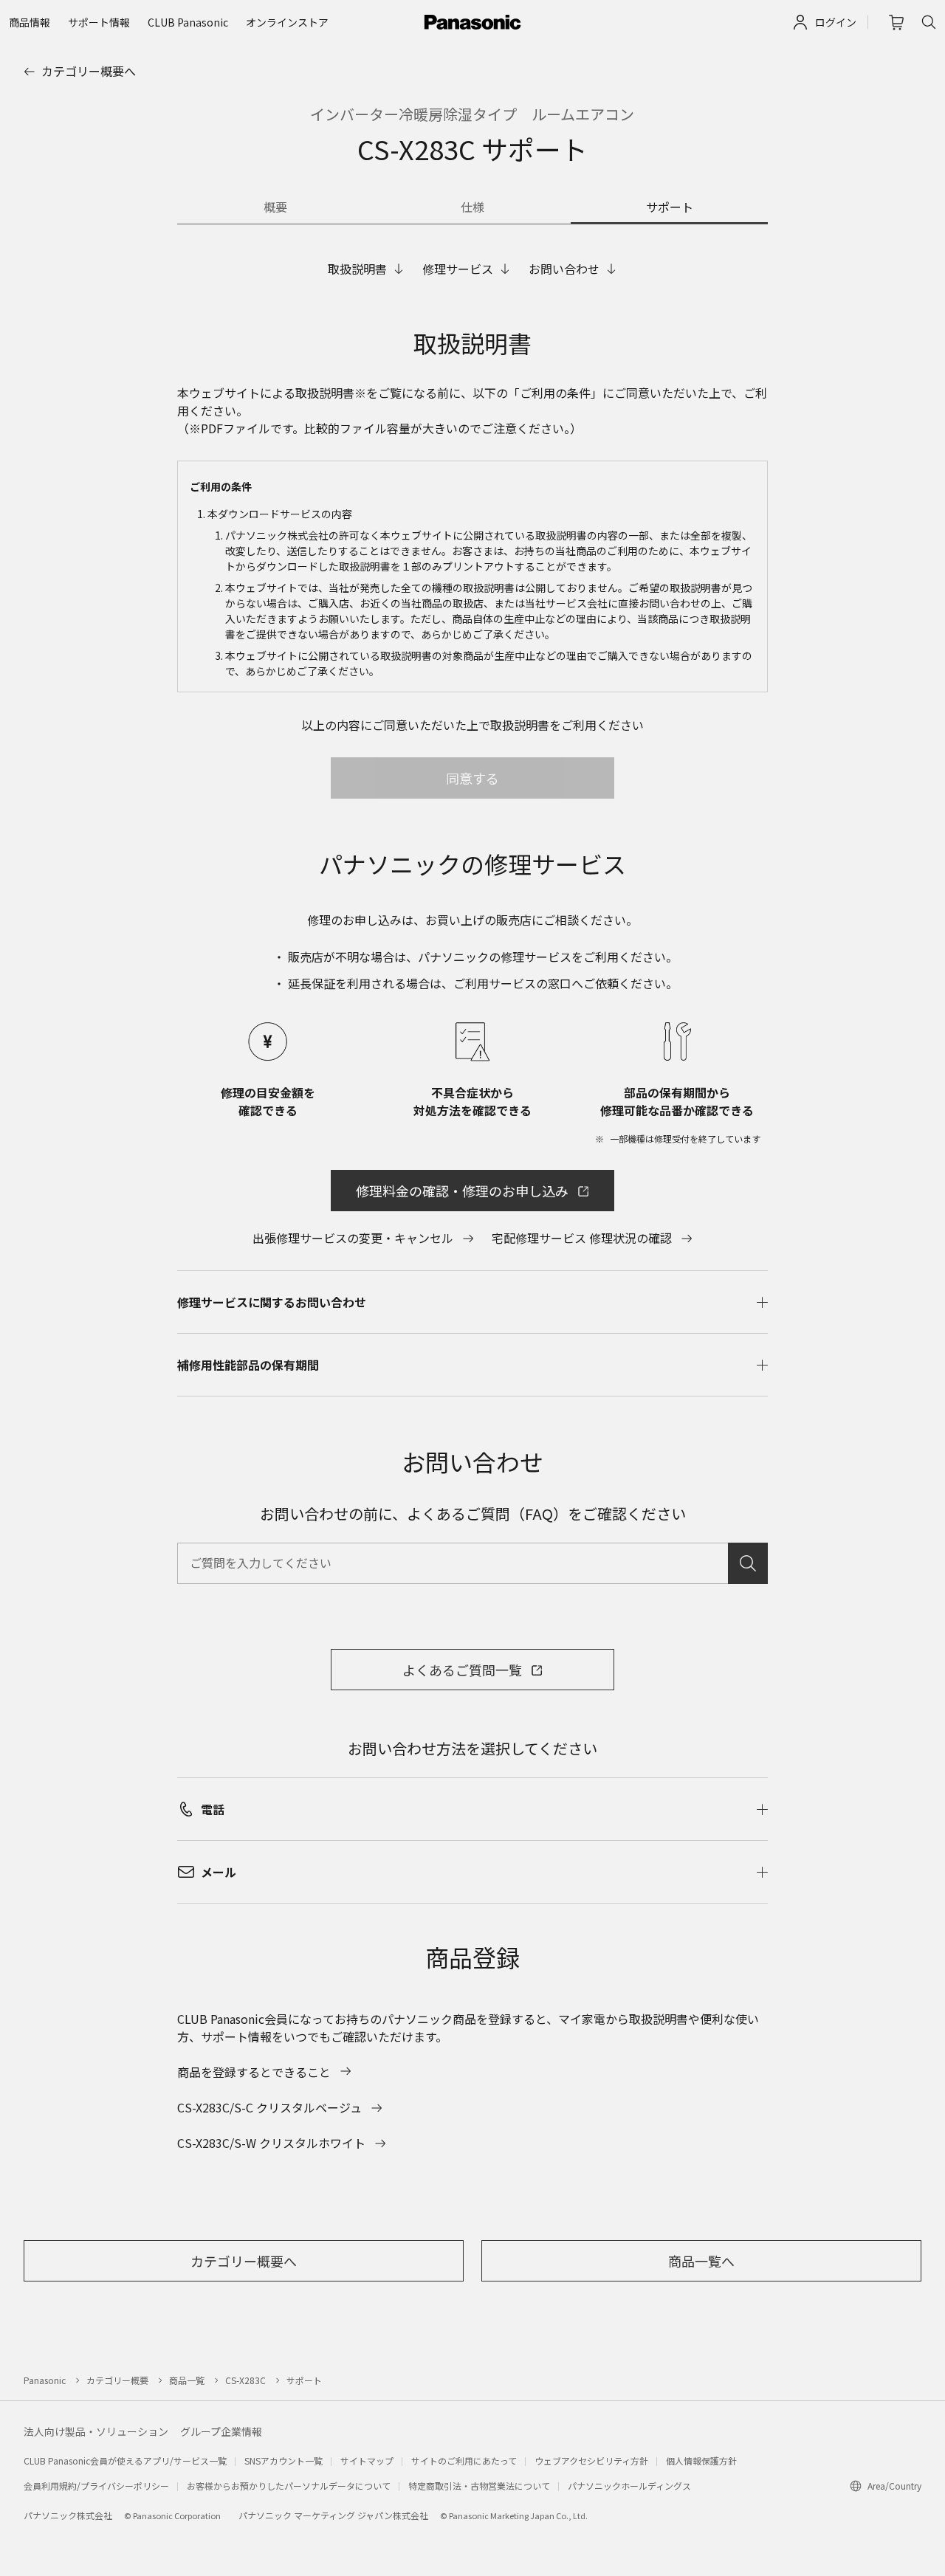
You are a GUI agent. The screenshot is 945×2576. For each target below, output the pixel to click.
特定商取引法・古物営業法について (479, 2486)
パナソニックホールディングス (629, 2486)
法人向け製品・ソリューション (96, 2431)
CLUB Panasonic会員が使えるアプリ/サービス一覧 (125, 2460)
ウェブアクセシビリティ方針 (591, 2460)
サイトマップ (367, 2460)
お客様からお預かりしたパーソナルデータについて (289, 2486)
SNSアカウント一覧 (283, 2460)
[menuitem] (30, 22)
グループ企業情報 (221, 2431)
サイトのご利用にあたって (464, 2460)
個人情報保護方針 (701, 2460)
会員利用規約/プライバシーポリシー (96, 2486)
